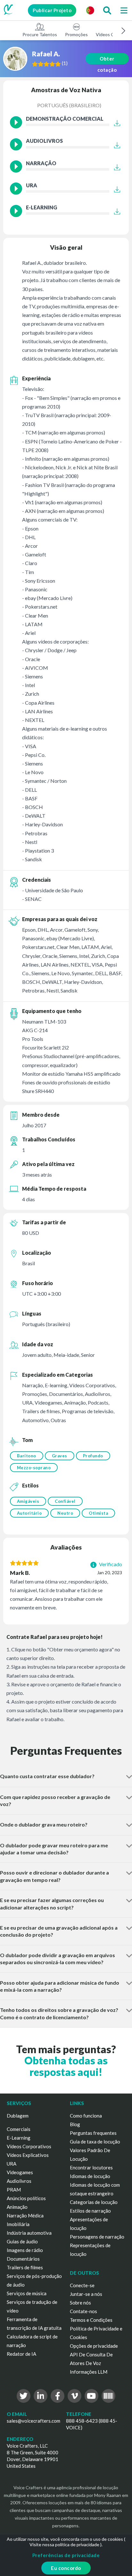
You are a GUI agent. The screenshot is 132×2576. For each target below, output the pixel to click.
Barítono (27, 1456)
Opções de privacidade (94, 2346)
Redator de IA (21, 2354)
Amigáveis (28, 1501)
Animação (17, 2207)
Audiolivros (19, 2181)
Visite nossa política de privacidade (64, 2544)
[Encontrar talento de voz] (107, 10)
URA (12, 2164)
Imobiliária (18, 2224)
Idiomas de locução (90, 2176)
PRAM (14, 2190)
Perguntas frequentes (93, 2133)
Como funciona (86, 2116)
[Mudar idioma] (90, 10)
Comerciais (19, 2129)
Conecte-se (82, 2285)
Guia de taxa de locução (95, 2142)
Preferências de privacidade (66, 2555)
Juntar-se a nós (86, 2294)
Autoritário (29, 1513)
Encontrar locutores (91, 2167)
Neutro (65, 1513)
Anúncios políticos (26, 2198)
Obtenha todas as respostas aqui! (66, 2066)
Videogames (20, 2172)
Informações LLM (89, 2372)
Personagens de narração (97, 2237)
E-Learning (19, 2138)
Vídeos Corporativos (29, 2146)
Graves (60, 1456)
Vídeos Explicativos (28, 2155)
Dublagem (18, 2116)
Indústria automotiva (29, 2233)
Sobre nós (80, 2303)
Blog (75, 2124)
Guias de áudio (22, 2241)
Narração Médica (25, 2216)
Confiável (65, 1501)
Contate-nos (83, 2311)
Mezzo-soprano (34, 1468)
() (65, 63)
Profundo (93, 1456)
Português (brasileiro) (69, 105)
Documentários (23, 2259)
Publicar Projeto (52, 10)
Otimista (98, 1513)
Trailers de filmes (25, 2267)
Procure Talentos (40, 34)
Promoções (76, 34)
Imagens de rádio (25, 2250)
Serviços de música (27, 2293)
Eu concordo (66, 2568)
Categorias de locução (94, 2202)
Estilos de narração (90, 2211)
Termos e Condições (91, 2320)
